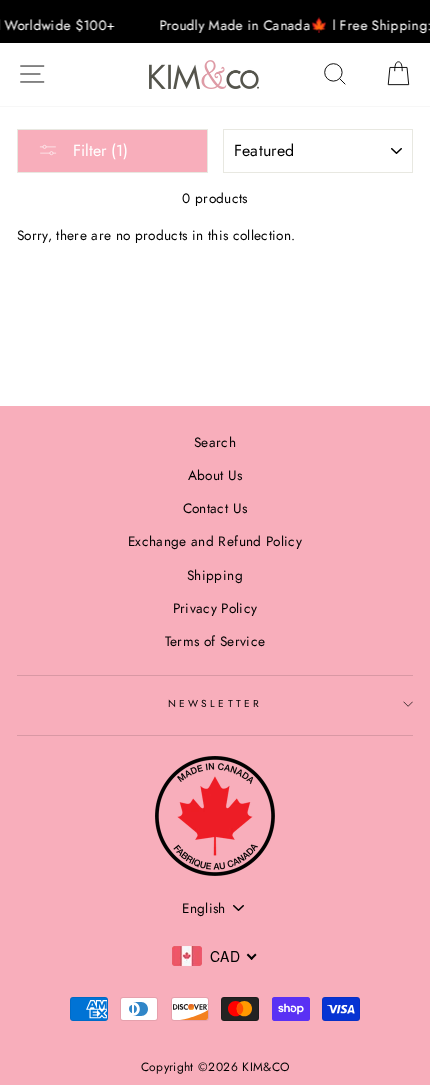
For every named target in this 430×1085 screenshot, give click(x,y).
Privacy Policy (215, 608)
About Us (215, 475)
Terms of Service (215, 641)
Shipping (215, 575)
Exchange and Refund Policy (215, 541)
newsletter (215, 703)
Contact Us (215, 508)
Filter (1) (98, 150)
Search (215, 442)
